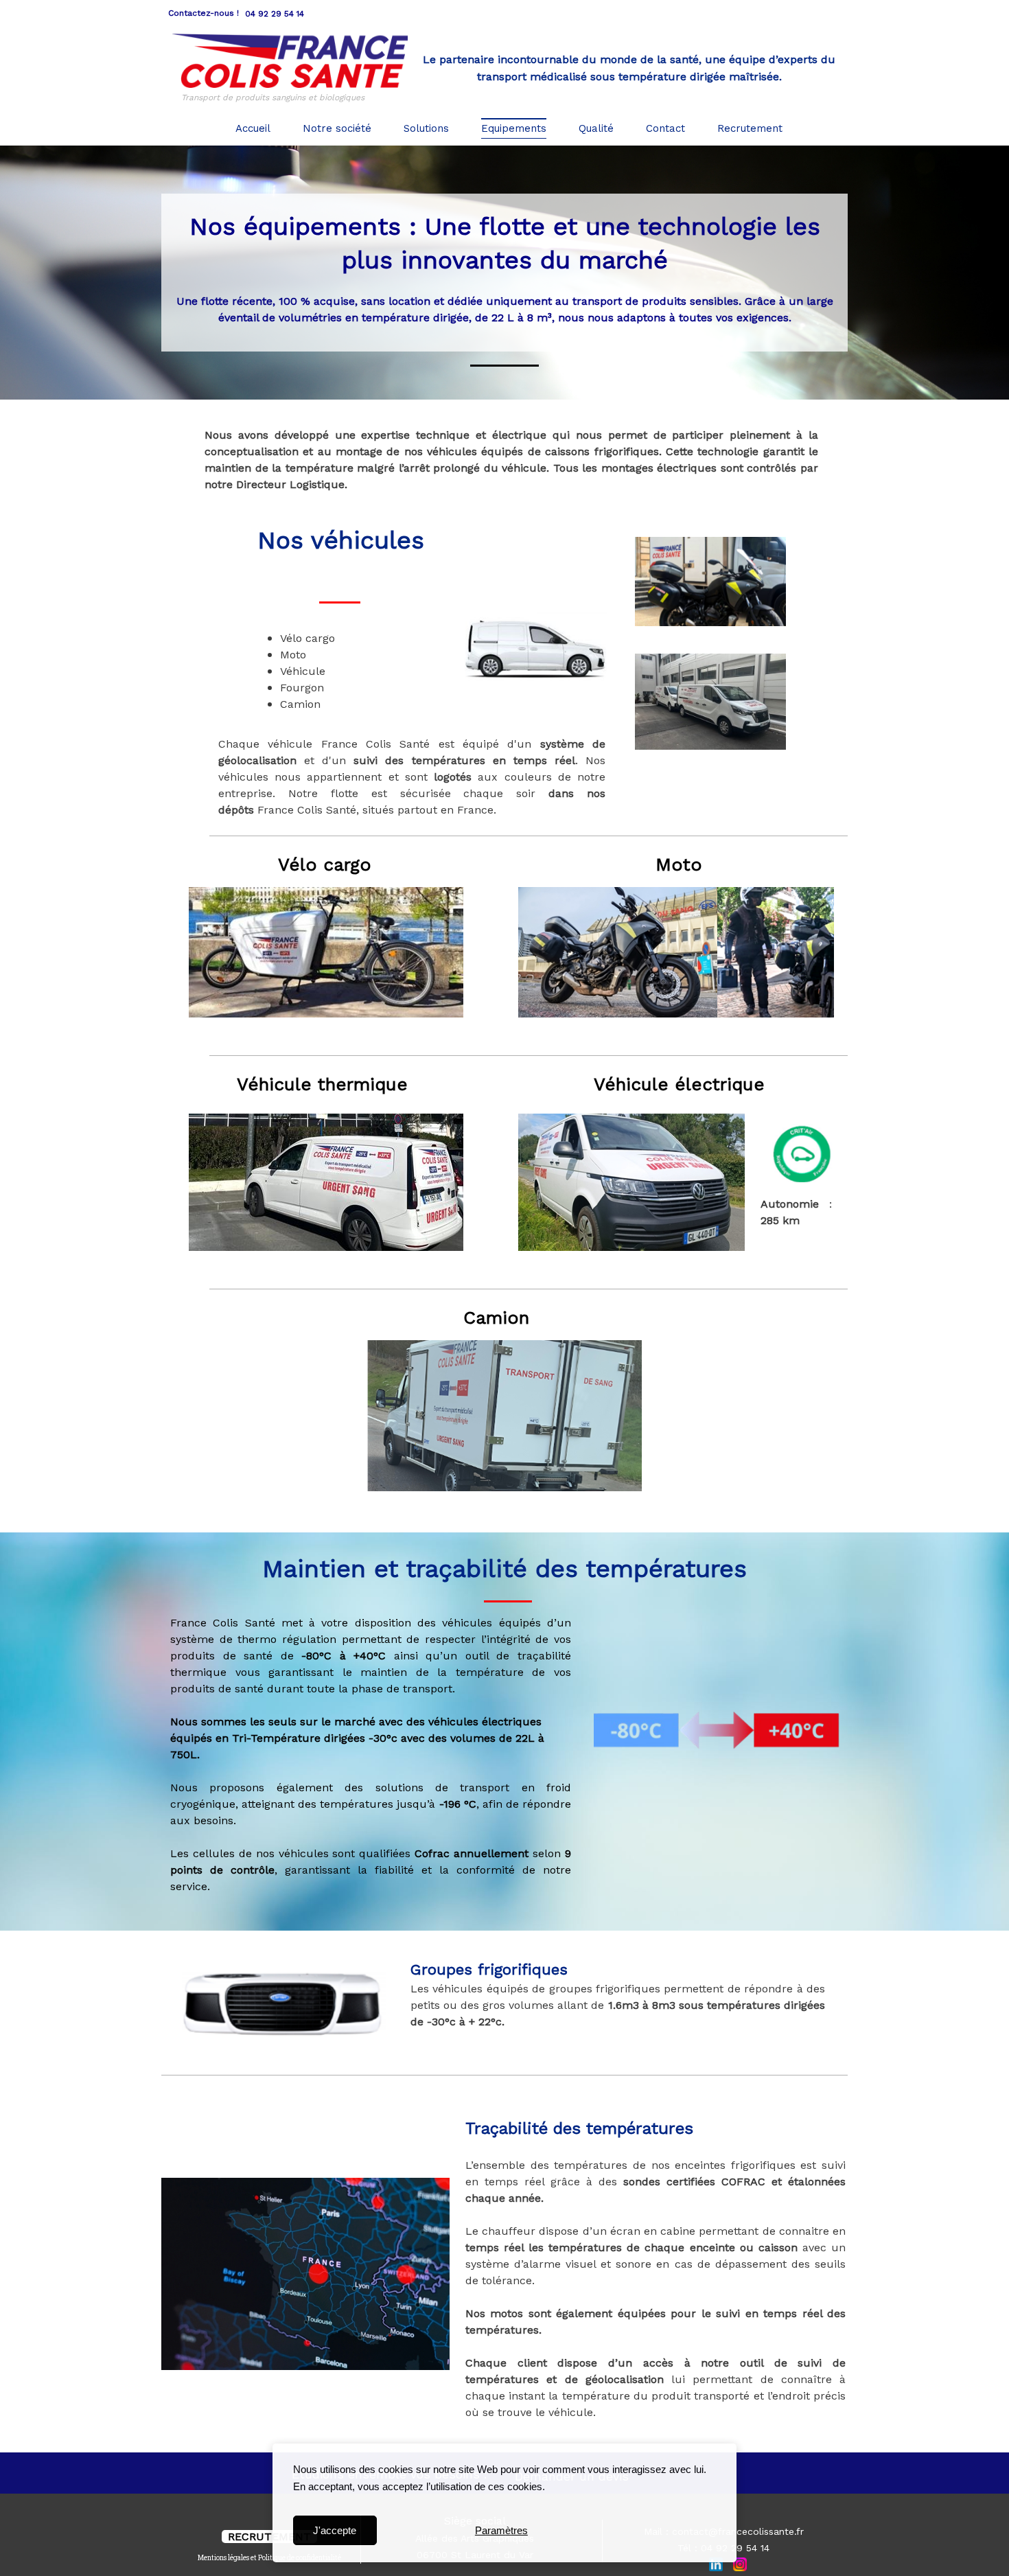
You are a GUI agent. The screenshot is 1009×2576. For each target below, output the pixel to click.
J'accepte (335, 2530)
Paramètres (501, 2530)
